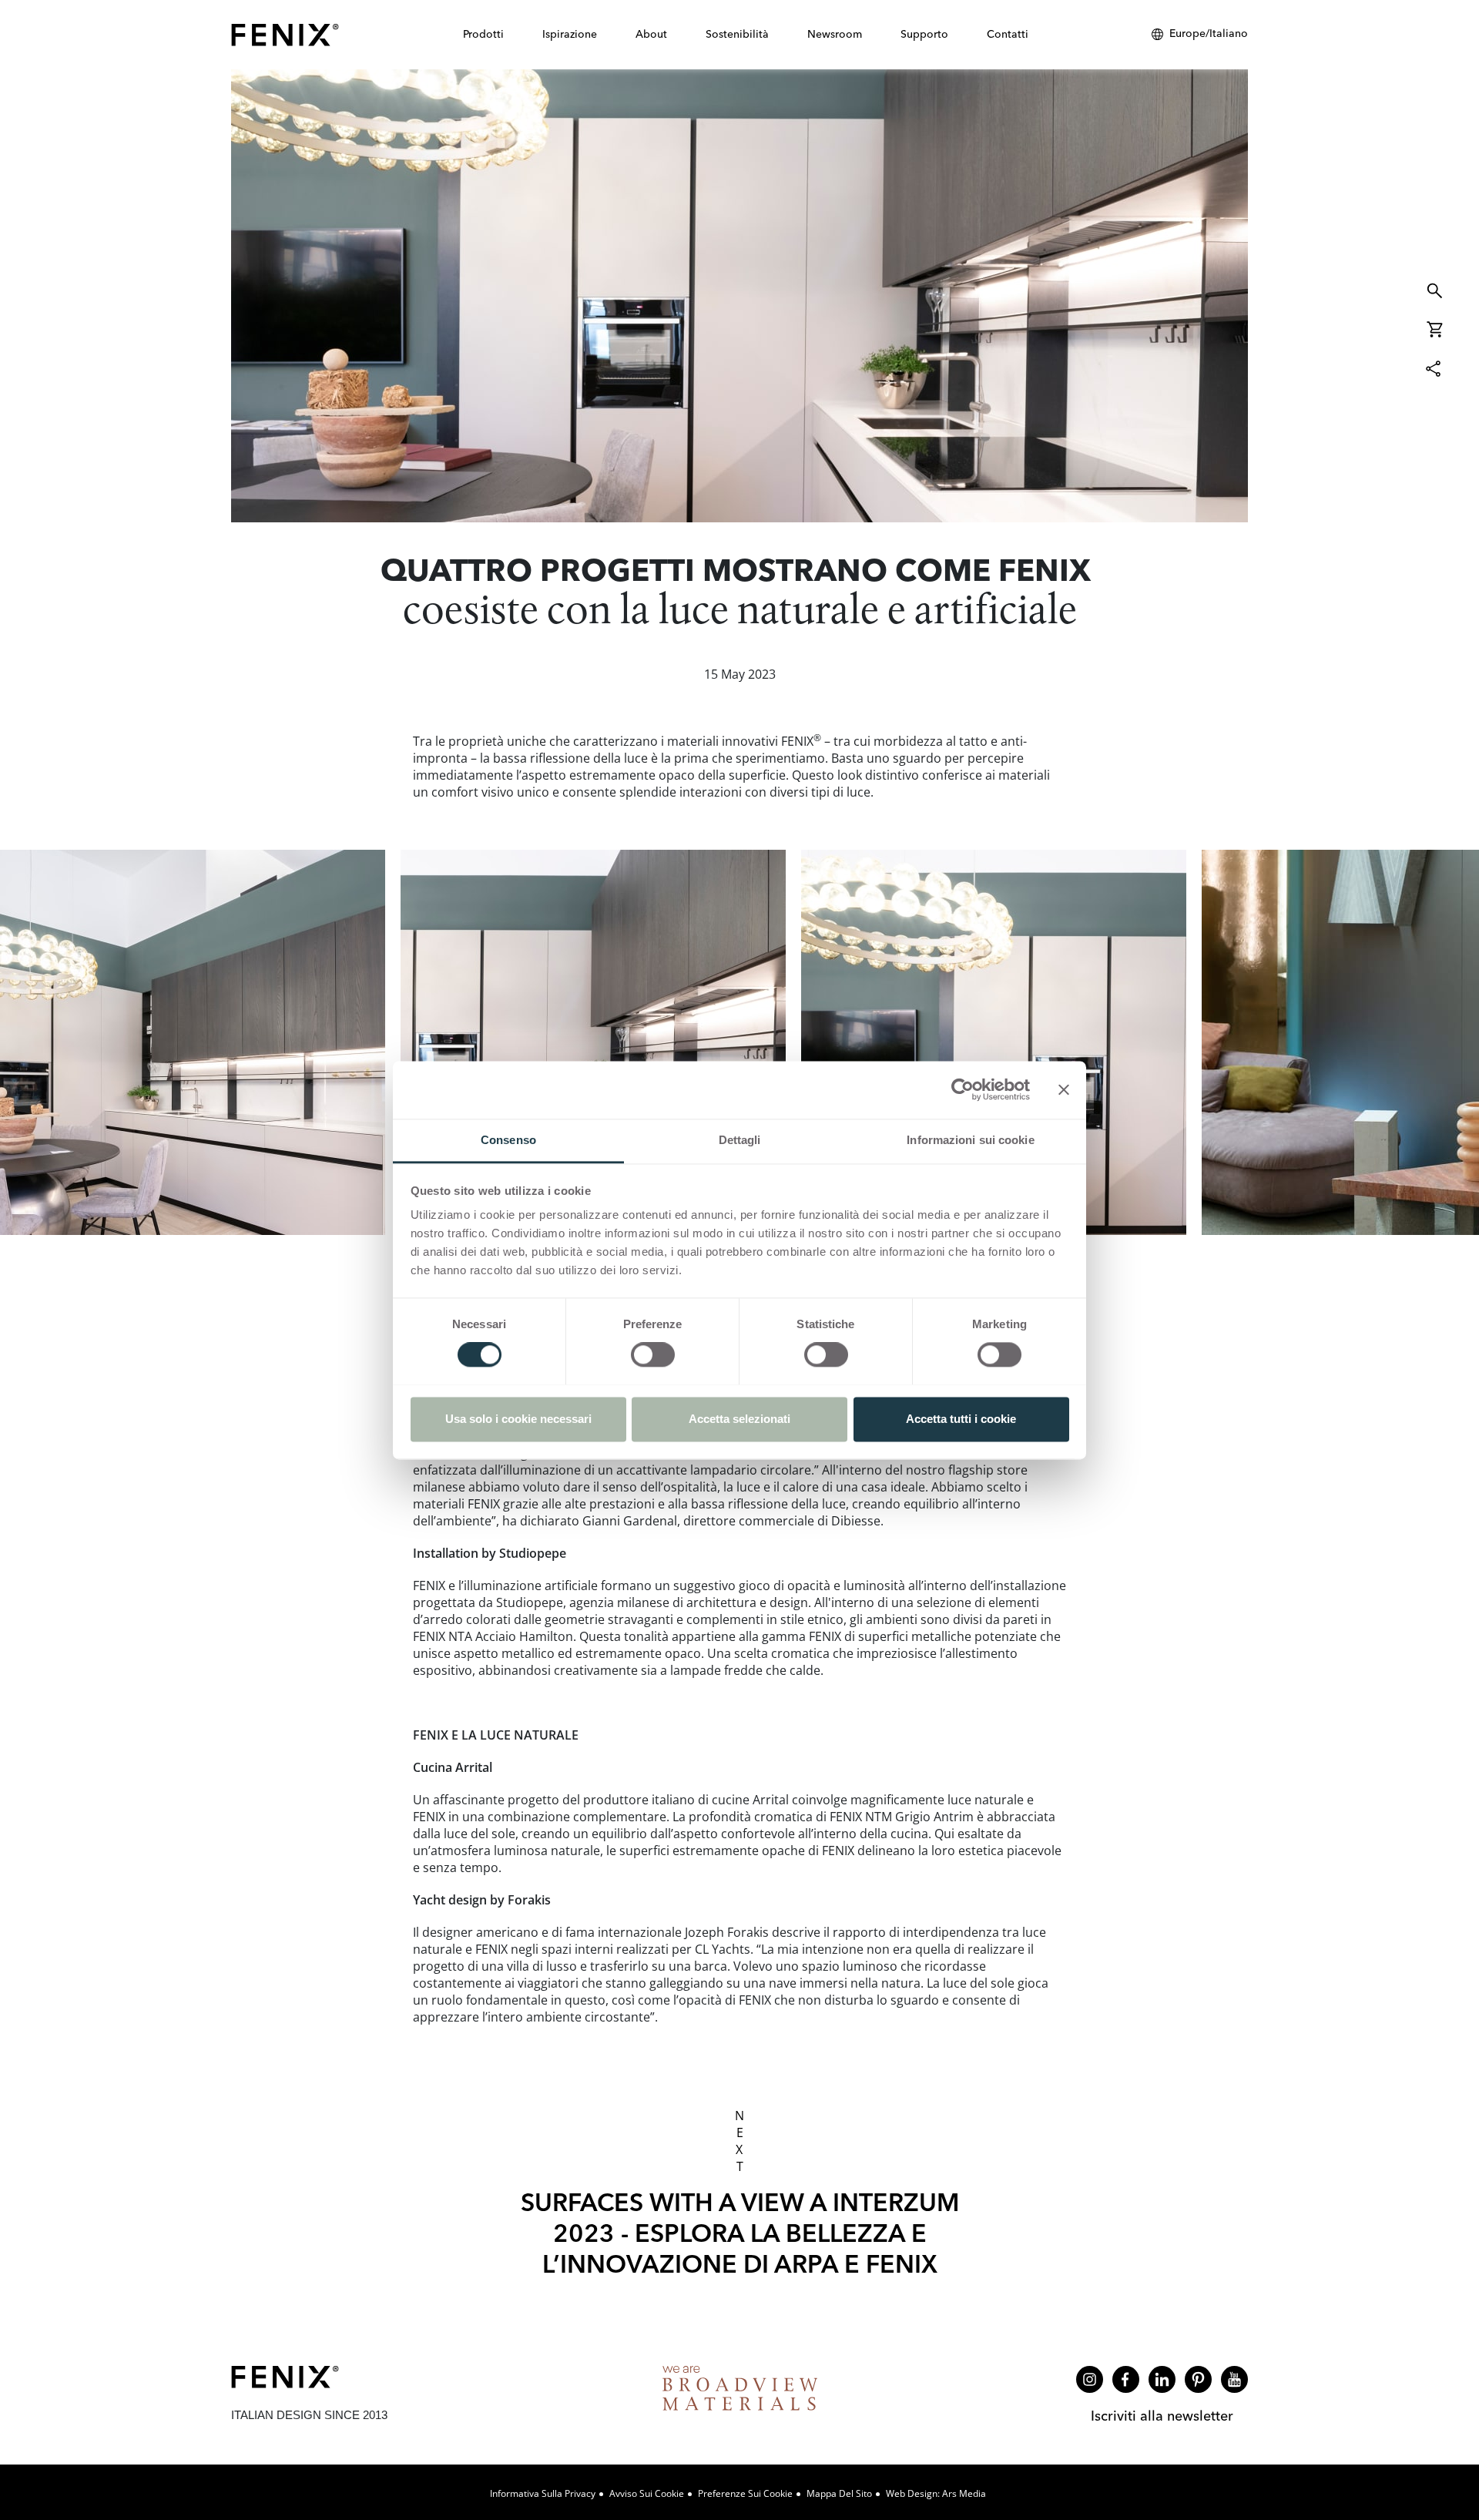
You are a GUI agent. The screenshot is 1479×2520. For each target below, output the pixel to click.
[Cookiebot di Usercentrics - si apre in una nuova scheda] (963, 1089)
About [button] (651, 34)
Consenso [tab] (508, 1140)
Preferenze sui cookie (745, 2493)
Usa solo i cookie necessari (518, 1419)
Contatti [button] (1008, 34)
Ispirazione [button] (570, 34)
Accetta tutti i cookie (961, 1419)
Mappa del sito (839, 2493)
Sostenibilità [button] (737, 34)
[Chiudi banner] (1064, 1089)
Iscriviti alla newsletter (1162, 2416)
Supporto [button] (924, 34)
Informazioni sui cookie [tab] (970, 1140)
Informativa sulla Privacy (543, 2493)
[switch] (653, 1354)
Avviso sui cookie (647, 2493)
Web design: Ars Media (936, 2493)
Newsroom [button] (835, 34)
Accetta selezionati (739, 1419)
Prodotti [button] (483, 34)
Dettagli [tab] (740, 1140)
